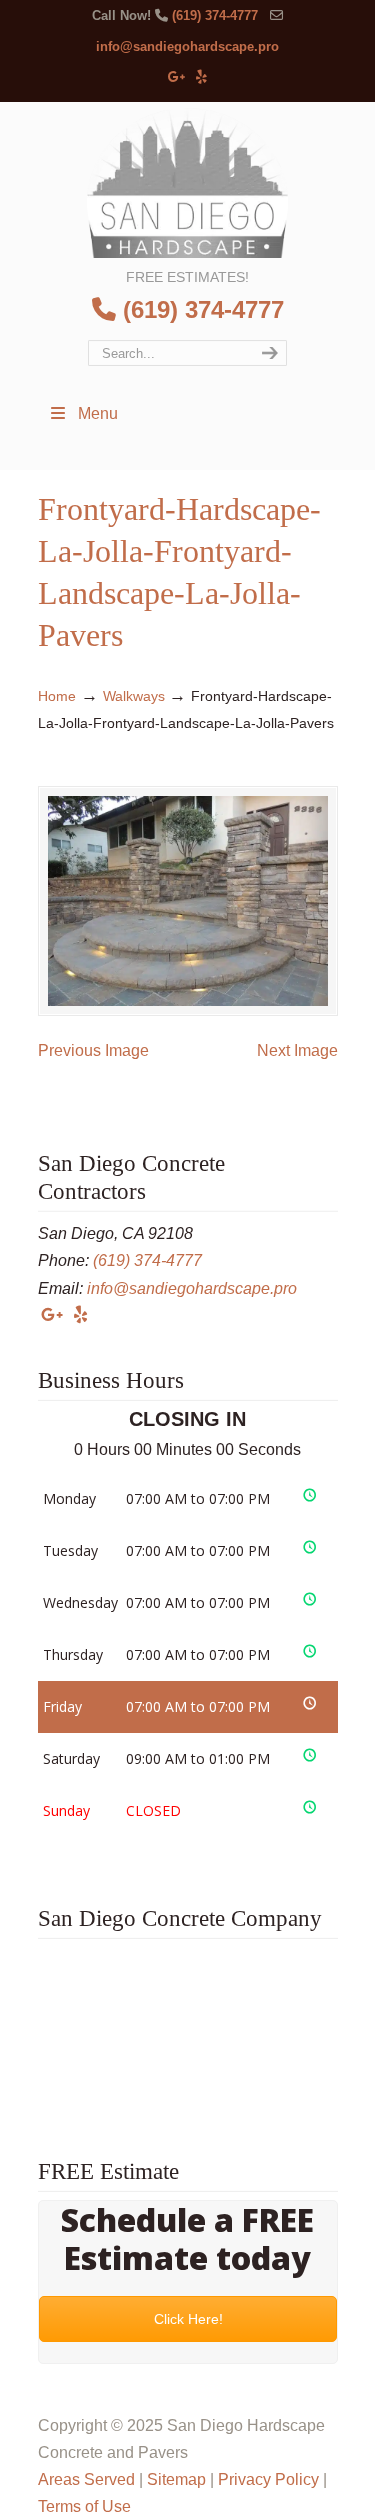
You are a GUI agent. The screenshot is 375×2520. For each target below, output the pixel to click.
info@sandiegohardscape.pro (187, 46)
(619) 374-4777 (215, 15)
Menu (98, 413)
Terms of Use (84, 2506)
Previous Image (93, 1050)
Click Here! (187, 2319)
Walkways (134, 696)
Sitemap (176, 2479)
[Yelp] (201, 77)
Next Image (297, 1050)
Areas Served (86, 2479)
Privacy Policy (268, 2479)
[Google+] (177, 77)
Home (57, 696)
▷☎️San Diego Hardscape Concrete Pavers (188, 183)
